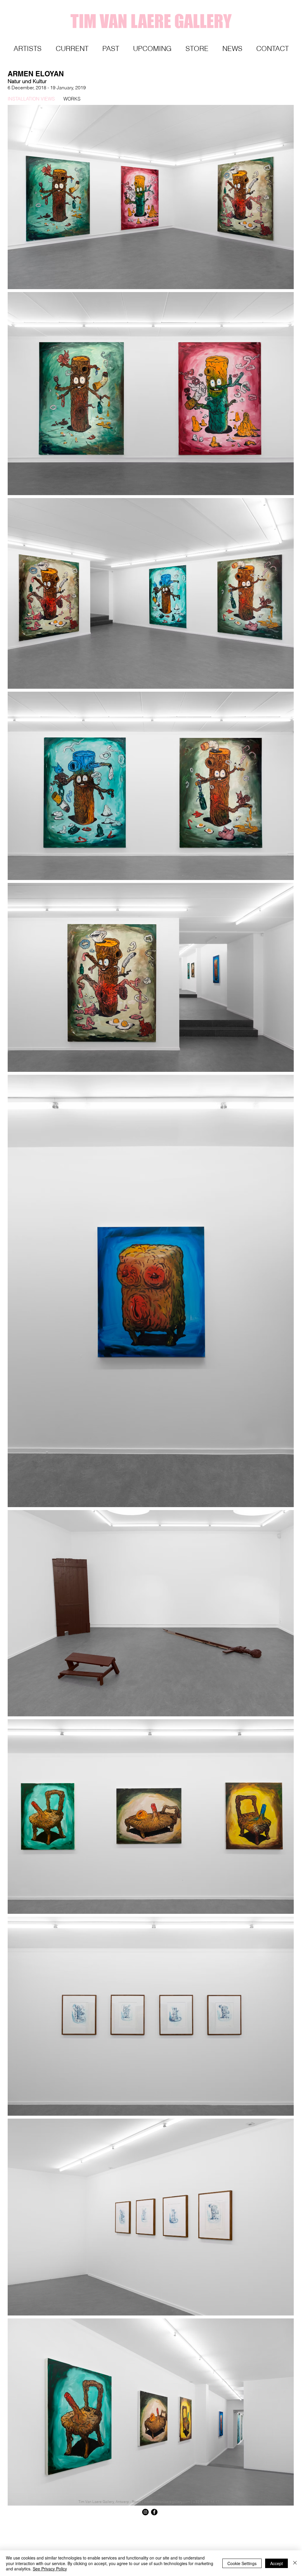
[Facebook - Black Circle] (154, 2512)
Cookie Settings (242, 2563)
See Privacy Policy (50, 2569)
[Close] (295, 2563)
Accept (276, 2563)
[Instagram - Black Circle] (145, 2512)
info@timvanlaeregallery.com (167, 2502)
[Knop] (279, 2523)
